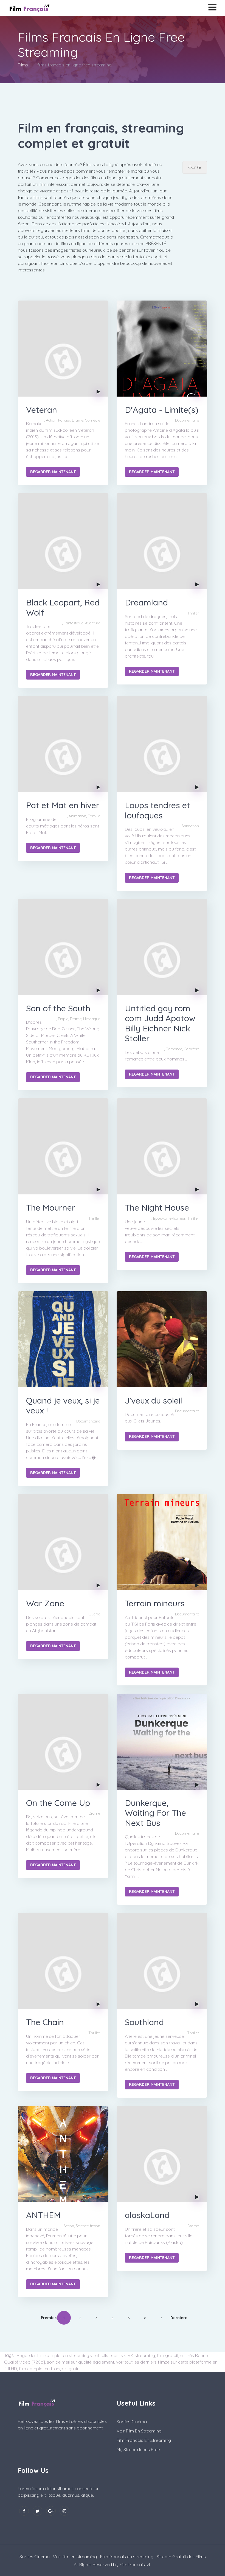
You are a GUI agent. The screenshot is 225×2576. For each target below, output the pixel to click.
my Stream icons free (138, 2449)
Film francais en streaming (144, 2440)
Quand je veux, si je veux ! (63, 1405)
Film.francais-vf (135, 2564)
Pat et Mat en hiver (63, 805)
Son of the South (58, 1008)
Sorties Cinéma (132, 2421)
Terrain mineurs (155, 1603)
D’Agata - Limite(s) (162, 410)
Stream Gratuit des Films (181, 2557)
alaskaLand (147, 2215)
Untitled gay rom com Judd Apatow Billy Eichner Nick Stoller (160, 1023)
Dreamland (146, 602)
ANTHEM (43, 2215)
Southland (144, 2022)
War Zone (45, 1603)
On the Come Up (58, 1803)
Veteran (42, 410)
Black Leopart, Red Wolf (63, 607)
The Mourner (51, 1208)
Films (23, 65)
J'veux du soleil (154, 1401)
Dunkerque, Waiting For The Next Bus (155, 1813)
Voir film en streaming (139, 2431)
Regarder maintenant (53, 472)
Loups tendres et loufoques (157, 810)
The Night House (157, 1208)
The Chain (45, 2022)
